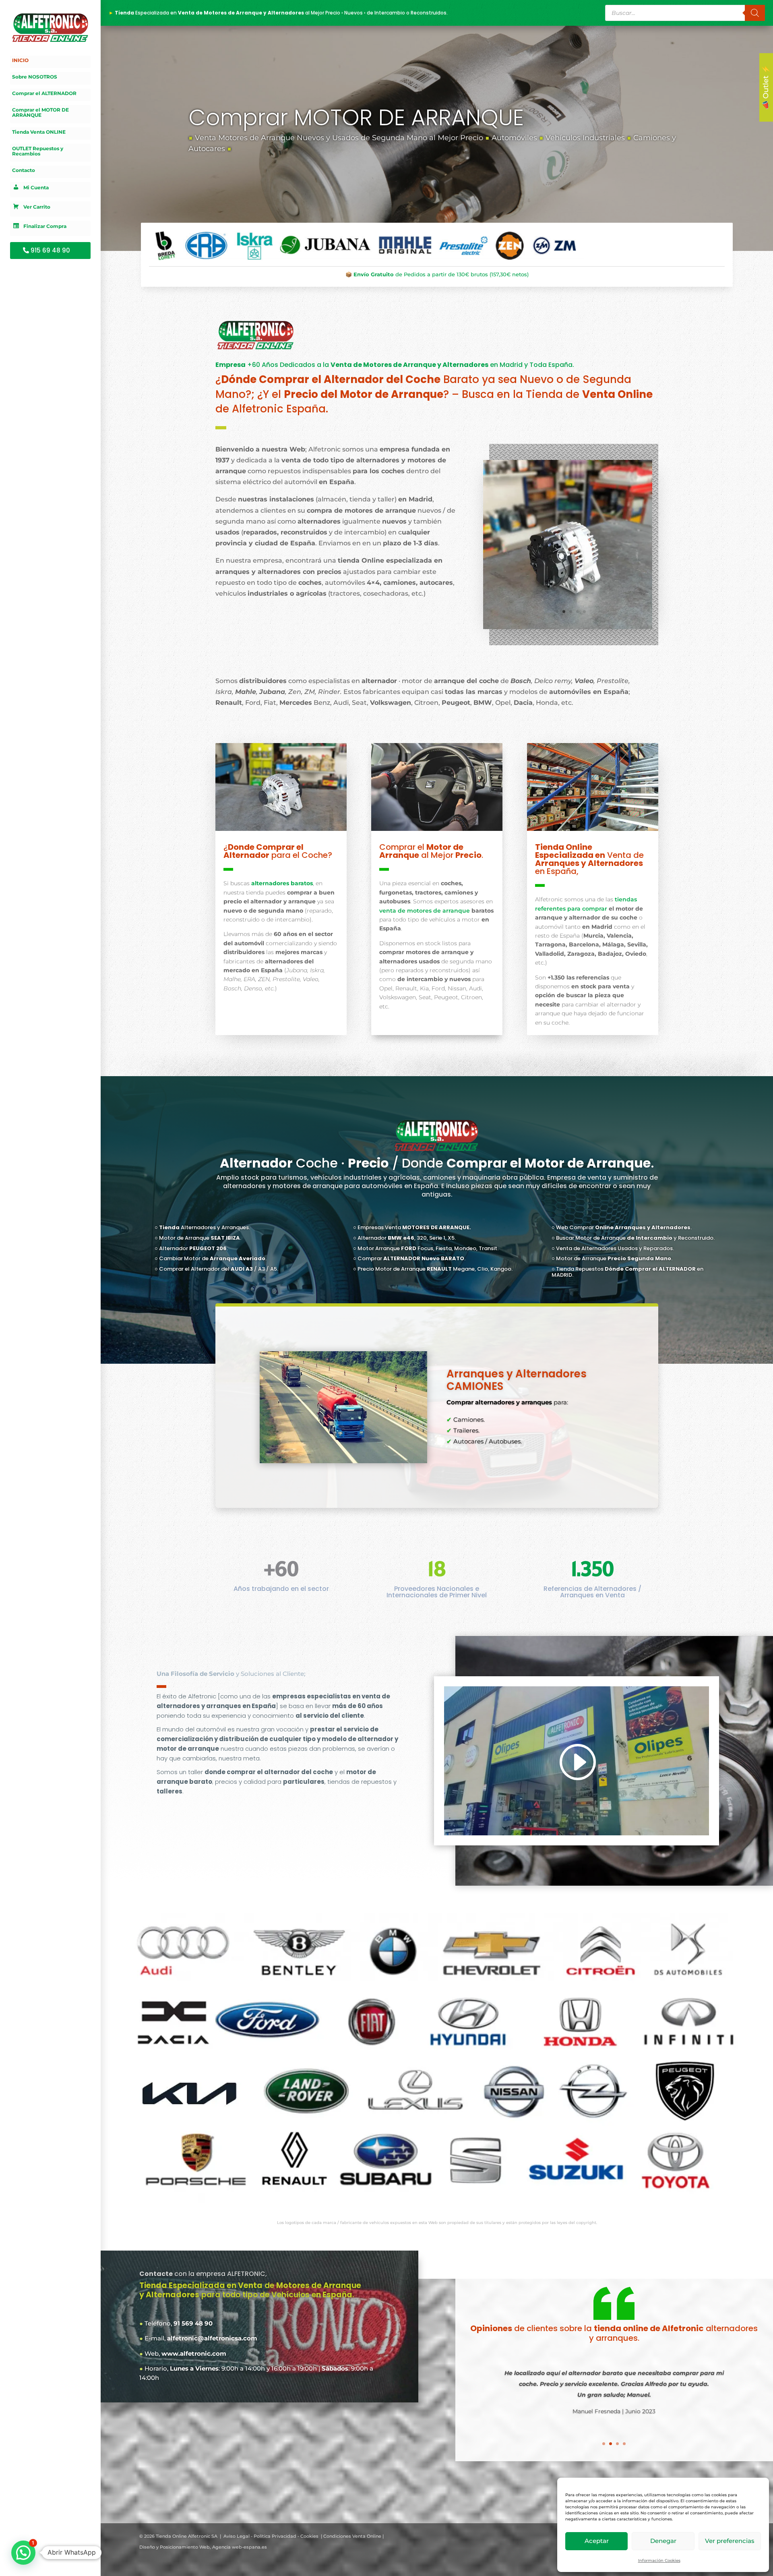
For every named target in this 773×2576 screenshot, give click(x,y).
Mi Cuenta (36, 188)
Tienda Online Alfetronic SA (187, 2536)
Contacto (24, 170)
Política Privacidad (275, 2536)
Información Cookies (659, 2560)
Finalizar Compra (45, 227)
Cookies (309, 2536)
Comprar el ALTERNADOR (44, 93)
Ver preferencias (730, 2541)
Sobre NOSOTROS (35, 77)
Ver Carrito (37, 207)
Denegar (663, 2541)
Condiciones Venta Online (352, 2536)
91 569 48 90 (193, 2323)
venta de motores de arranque (425, 910)
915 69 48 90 (50, 250)
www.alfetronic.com (194, 2353)
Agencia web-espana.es (240, 2547)
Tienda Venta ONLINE (39, 132)
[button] (23, 2553)
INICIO (20, 60)
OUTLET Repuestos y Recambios (38, 151)
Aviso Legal (237, 2536)
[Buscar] (755, 13)
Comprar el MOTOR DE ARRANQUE (40, 113)
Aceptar (597, 2541)
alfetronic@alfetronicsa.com (212, 2338)
